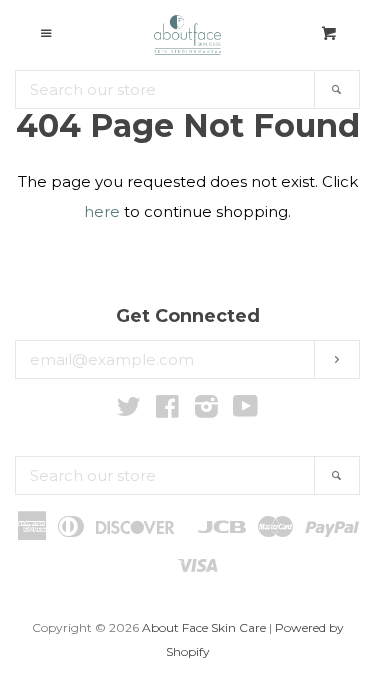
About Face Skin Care (204, 627)
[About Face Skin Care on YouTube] (245, 410)
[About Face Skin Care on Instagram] (206, 410)
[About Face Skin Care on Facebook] (167, 410)
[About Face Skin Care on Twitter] (129, 410)
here (102, 211)
